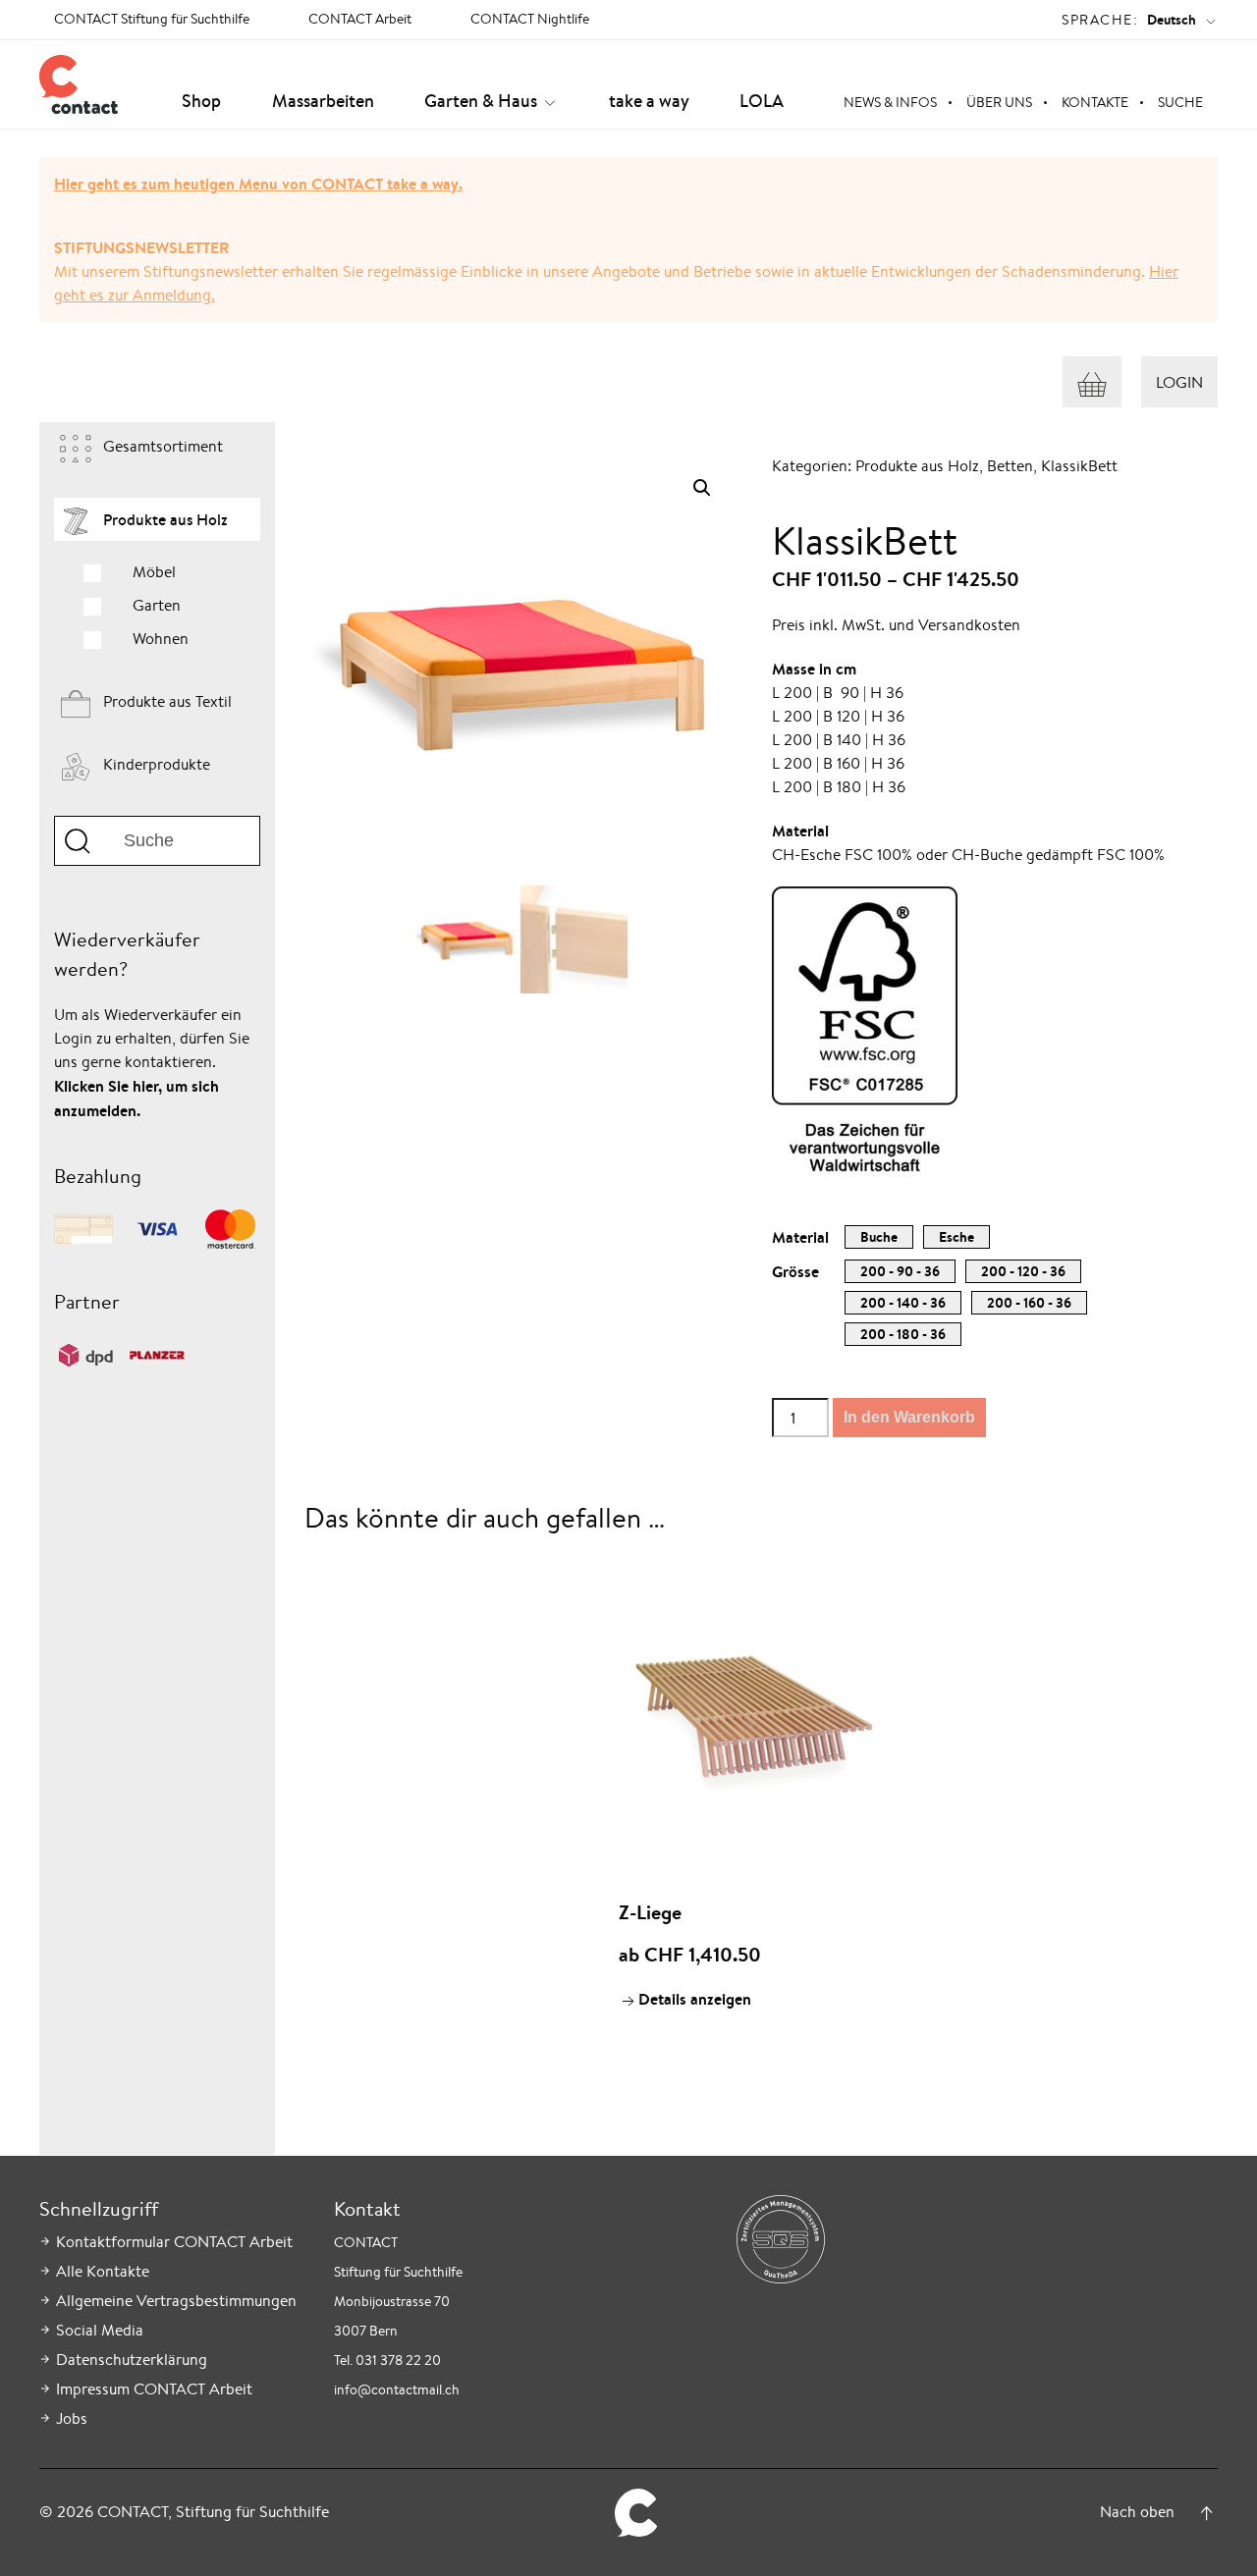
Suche (1180, 102)
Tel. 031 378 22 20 (387, 2360)
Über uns (999, 102)
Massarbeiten (323, 101)
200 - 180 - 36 (903, 1334)
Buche (879, 1237)
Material (800, 1237)
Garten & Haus (481, 101)
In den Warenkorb (909, 1417)
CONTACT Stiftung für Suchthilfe (152, 19)
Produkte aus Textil (167, 701)
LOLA (762, 101)
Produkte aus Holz (165, 519)
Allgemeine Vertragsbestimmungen (176, 2301)
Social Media (100, 2330)
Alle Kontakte (103, 2271)
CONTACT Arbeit (360, 19)
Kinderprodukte (157, 764)
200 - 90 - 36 (900, 1271)
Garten (157, 605)
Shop (201, 101)
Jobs (72, 2418)
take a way (649, 101)
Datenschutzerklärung (132, 2360)
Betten (1010, 466)
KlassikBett (1079, 466)
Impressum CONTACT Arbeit (154, 2389)
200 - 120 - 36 (1023, 1271)
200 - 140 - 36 (903, 1303)
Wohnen (161, 639)
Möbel (154, 572)
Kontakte (1095, 102)
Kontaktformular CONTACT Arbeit (174, 2242)
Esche (956, 1237)
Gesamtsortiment (163, 446)
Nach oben (1137, 2512)
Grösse (795, 1271)
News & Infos (890, 102)
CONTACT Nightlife (530, 19)
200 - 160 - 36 (1029, 1303)
